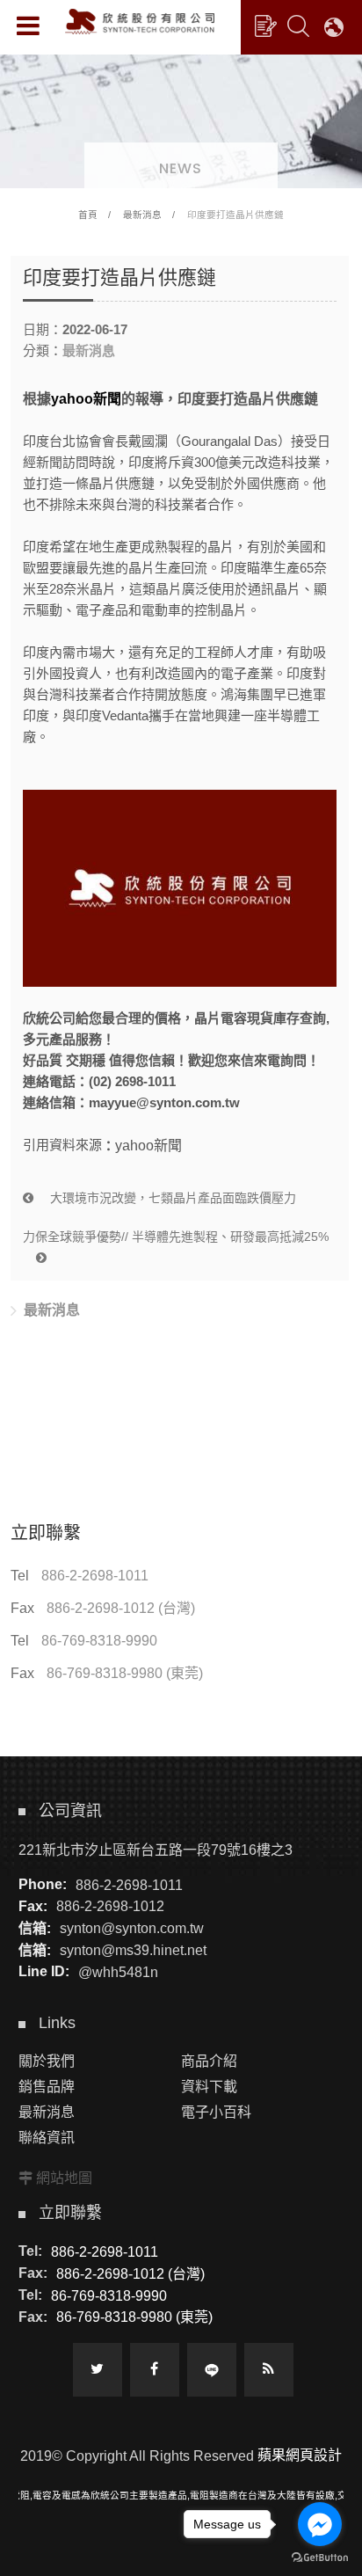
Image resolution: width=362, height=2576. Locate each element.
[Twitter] (98, 2370)
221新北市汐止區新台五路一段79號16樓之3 (156, 1850)
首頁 (88, 215)
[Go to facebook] (320, 2524)
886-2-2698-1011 (95, 1576)
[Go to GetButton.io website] (320, 2558)
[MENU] (28, 26)
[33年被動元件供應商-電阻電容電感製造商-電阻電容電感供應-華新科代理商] (181, 118)
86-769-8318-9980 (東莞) (125, 1673)
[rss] (269, 2370)
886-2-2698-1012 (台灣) (121, 1608)
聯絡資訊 (47, 2138)
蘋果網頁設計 (300, 2455)
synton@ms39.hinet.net (133, 1950)
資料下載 (209, 2087)
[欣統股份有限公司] (140, 22)
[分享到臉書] (155, 2370)
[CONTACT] (265, 26)
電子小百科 (216, 2112)
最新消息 (142, 215)
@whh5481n (118, 1971)
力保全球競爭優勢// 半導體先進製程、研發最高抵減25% (176, 1237)
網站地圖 (64, 2178)
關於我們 (47, 2061)
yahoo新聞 (86, 399)
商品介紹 (209, 2061)
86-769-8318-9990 (99, 1641)
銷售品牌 (47, 2087)
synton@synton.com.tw (132, 1928)
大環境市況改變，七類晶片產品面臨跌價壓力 (171, 1198)
